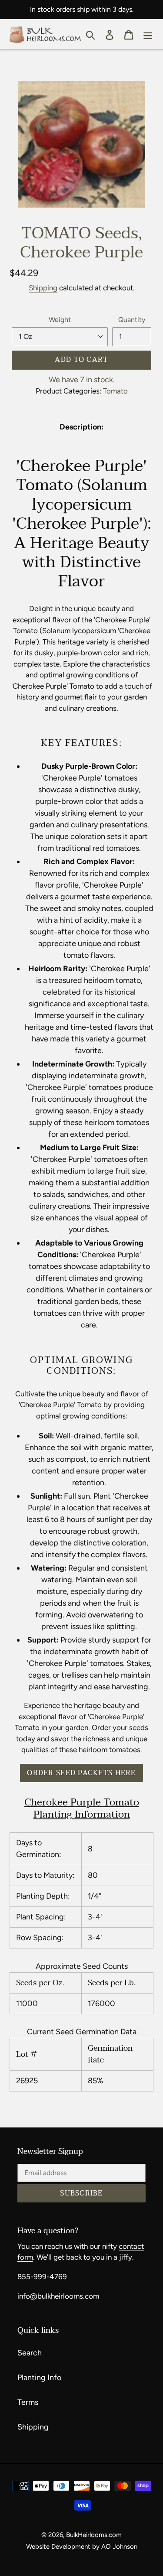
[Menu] (148, 34)
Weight (60, 320)
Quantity (132, 320)
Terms (28, 2402)
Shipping (43, 288)
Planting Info (39, 2378)
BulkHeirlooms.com (94, 2535)
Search (30, 2353)
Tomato (115, 391)
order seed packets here (81, 1773)
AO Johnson (119, 2547)
